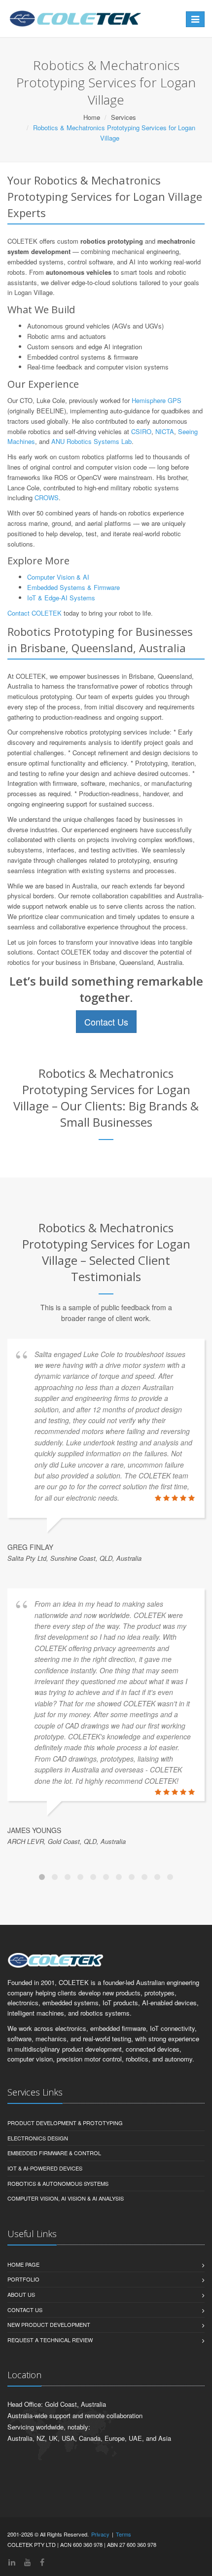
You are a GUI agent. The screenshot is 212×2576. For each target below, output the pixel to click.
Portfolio (23, 2279)
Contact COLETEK (35, 613)
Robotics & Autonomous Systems (58, 2183)
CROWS (47, 497)
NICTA (165, 431)
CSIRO (141, 431)
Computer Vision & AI (58, 577)
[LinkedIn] (12, 2562)
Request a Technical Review (50, 2340)
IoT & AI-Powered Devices (45, 2168)
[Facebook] (42, 2562)
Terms (124, 2534)
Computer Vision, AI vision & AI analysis (66, 2198)
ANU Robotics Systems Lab (91, 441)
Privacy (100, 2534)
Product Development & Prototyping (65, 2123)
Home (92, 117)
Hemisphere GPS (157, 400)
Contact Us (106, 1022)
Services (124, 117)
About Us (21, 2294)
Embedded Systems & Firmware (73, 587)
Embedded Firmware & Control (54, 2153)
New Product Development (49, 2324)
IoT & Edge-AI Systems (61, 598)
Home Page (23, 2264)
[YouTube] (28, 2562)
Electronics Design (38, 2138)
